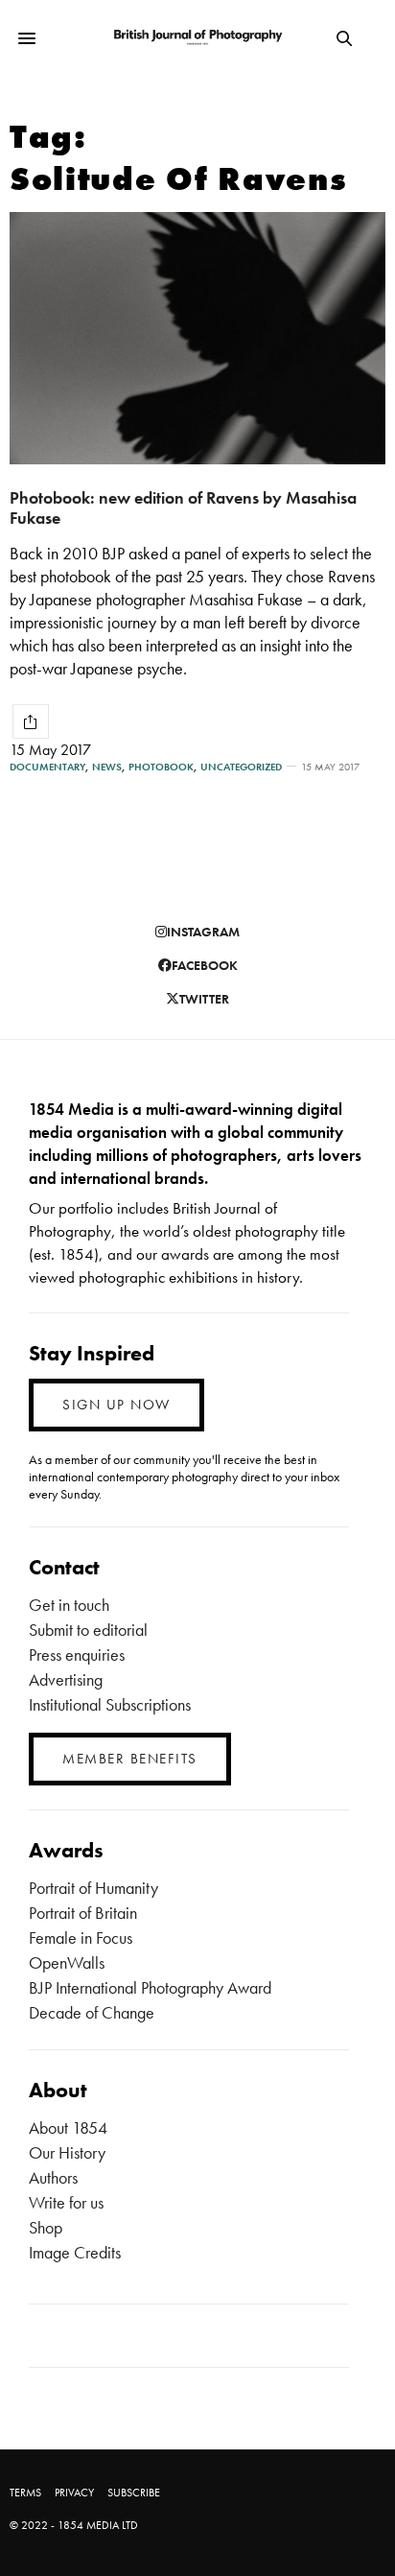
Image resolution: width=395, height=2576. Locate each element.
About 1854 (68, 2127)
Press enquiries (77, 1654)
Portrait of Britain (83, 1913)
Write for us (66, 2202)
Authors (53, 2177)
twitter (204, 999)
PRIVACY (74, 2493)
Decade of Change (92, 2012)
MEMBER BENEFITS (130, 1759)
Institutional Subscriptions (110, 1704)
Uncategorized (241, 767)
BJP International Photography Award (150, 1987)
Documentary (47, 767)
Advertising (66, 1679)
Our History (67, 2152)
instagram (203, 932)
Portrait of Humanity (93, 1888)
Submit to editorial (88, 1630)
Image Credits (75, 2252)
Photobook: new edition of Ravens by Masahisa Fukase (183, 508)
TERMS (25, 2493)
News (107, 767)
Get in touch (69, 1605)
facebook (205, 965)
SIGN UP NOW (116, 1405)
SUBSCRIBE (134, 2493)
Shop (46, 2227)
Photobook (161, 767)
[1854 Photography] (198, 38)
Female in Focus (81, 1938)
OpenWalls (67, 1962)
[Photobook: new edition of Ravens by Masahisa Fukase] (197, 338)
